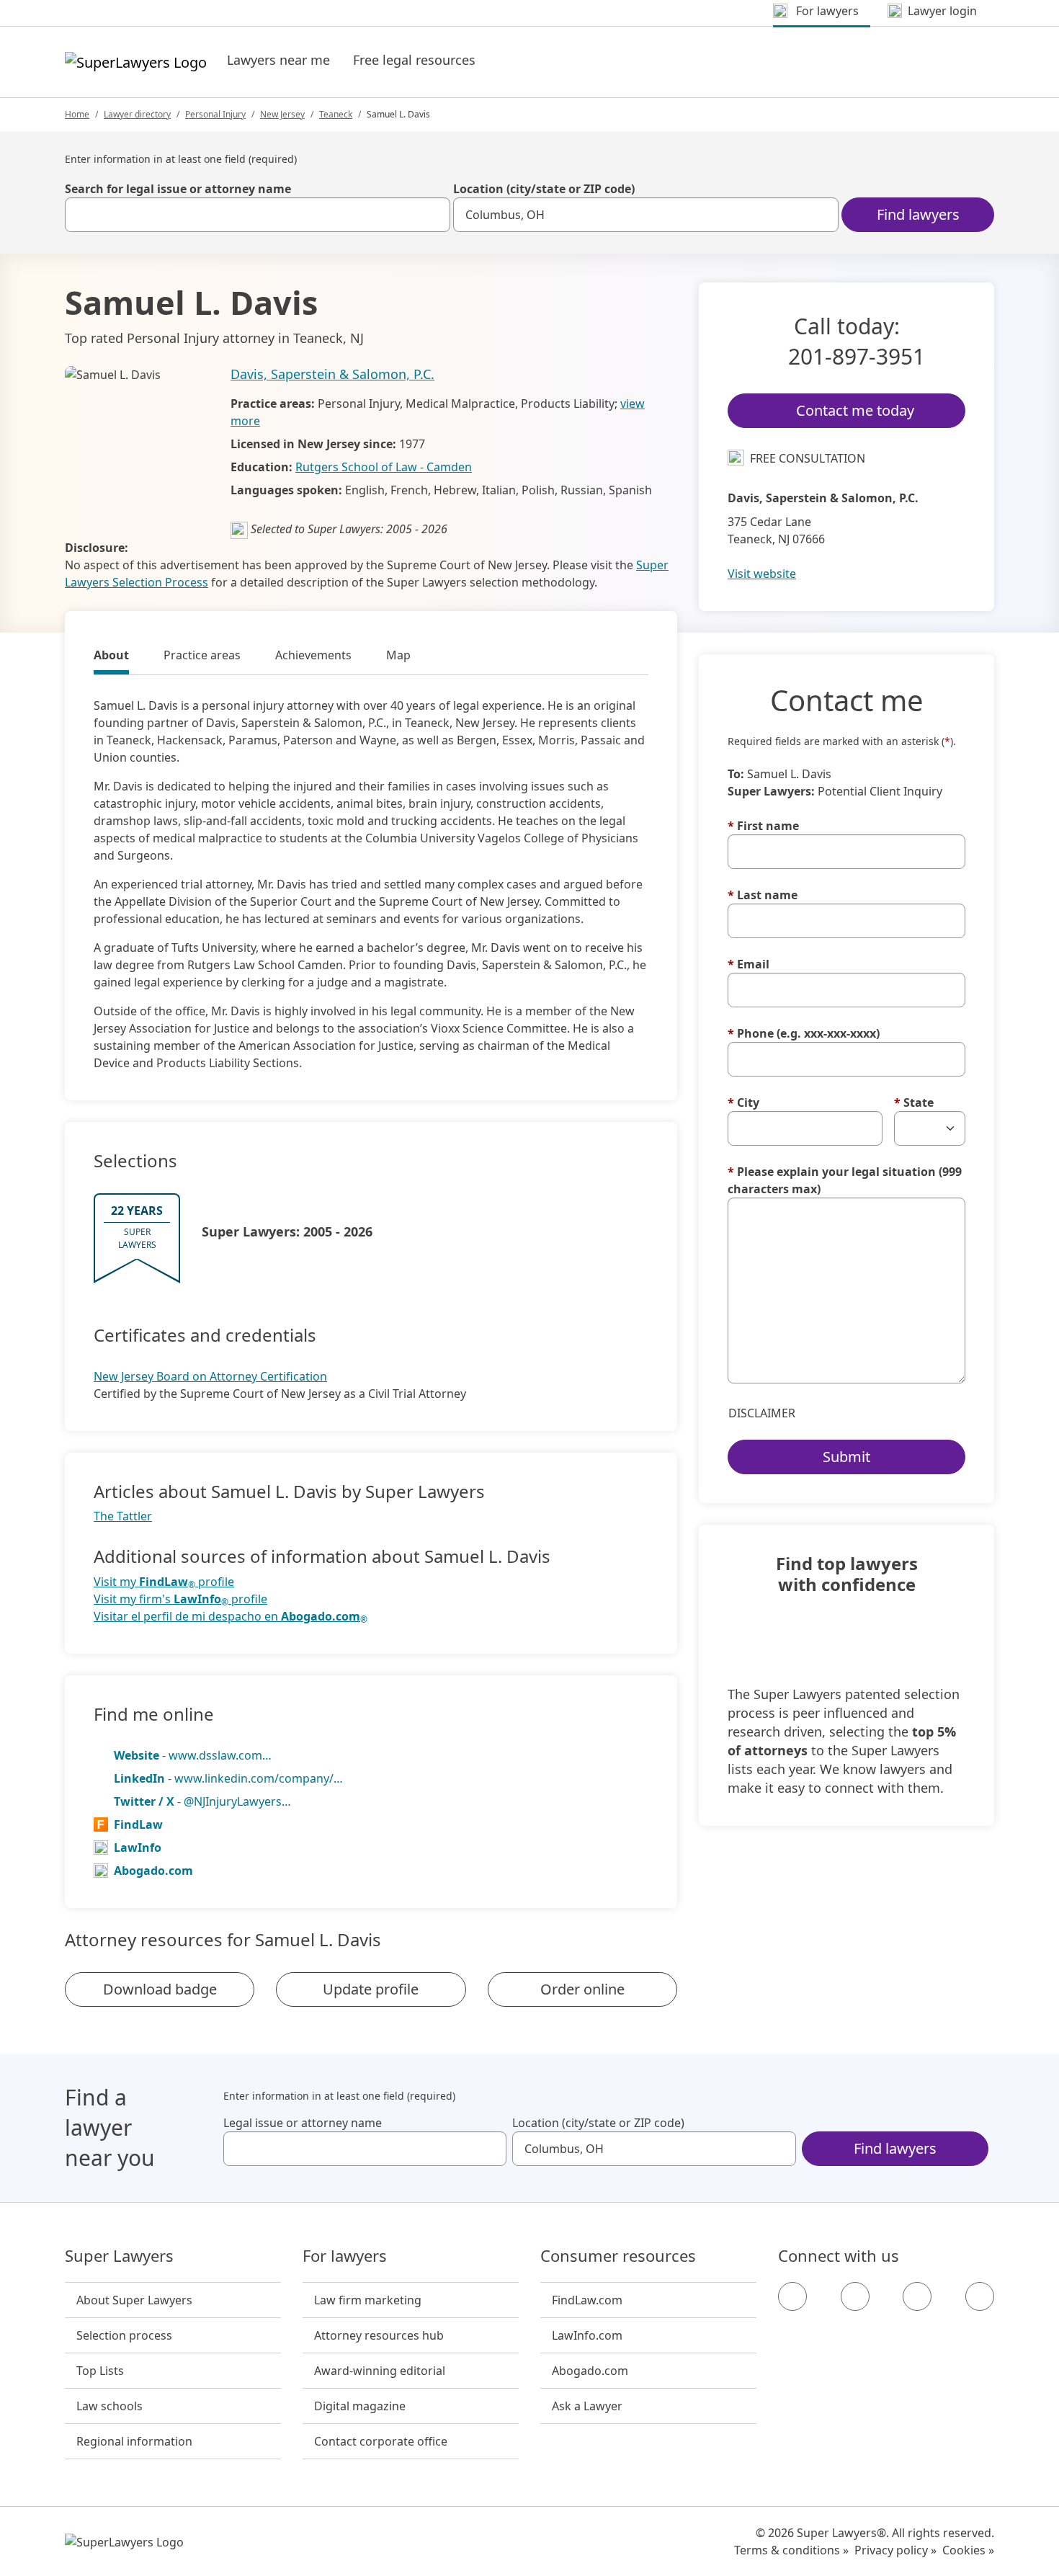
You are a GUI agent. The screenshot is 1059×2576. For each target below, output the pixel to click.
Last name (763, 895)
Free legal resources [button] (414, 60)
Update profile (371, 1989)
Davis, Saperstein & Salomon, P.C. (332, 374)
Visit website (762, 574)
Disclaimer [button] (762, 1413)
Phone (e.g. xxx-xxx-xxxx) (804, 1033)
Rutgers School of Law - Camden (384, 467)
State (914, 1102)
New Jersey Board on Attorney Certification (210, 1376)
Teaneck (336, 114)
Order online (582, 1989)
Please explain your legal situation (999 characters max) (845, 1180)
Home (77, 114)
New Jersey (282, 114)
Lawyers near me (278, 60)
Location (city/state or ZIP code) (544, 189)
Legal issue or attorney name (303, 2123)
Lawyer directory (137, 114)
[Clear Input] (433, 215)
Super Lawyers (119, 2256)
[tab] (111, 657)
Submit (846, 1457)
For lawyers (345, 2256)
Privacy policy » (895, 2550)
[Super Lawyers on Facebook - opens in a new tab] (792, 2296)
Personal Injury (215, 114)
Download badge (160, 1989)
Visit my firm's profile (180, 1599)
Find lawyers (918, 214)
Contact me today (855, 410)
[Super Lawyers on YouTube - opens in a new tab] (917, 2296)
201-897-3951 (857, 356)
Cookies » (968, 2550)
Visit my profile (164, 1582)
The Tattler (123, 1516)
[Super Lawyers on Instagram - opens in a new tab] (855, 2296)
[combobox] (258, 215)
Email (749, 964)
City (743, 1102)
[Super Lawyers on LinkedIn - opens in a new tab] (980, 2296)
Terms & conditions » (791, 2550)
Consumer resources (618, 2256)
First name (763, 826)
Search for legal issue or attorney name (178, 189)
